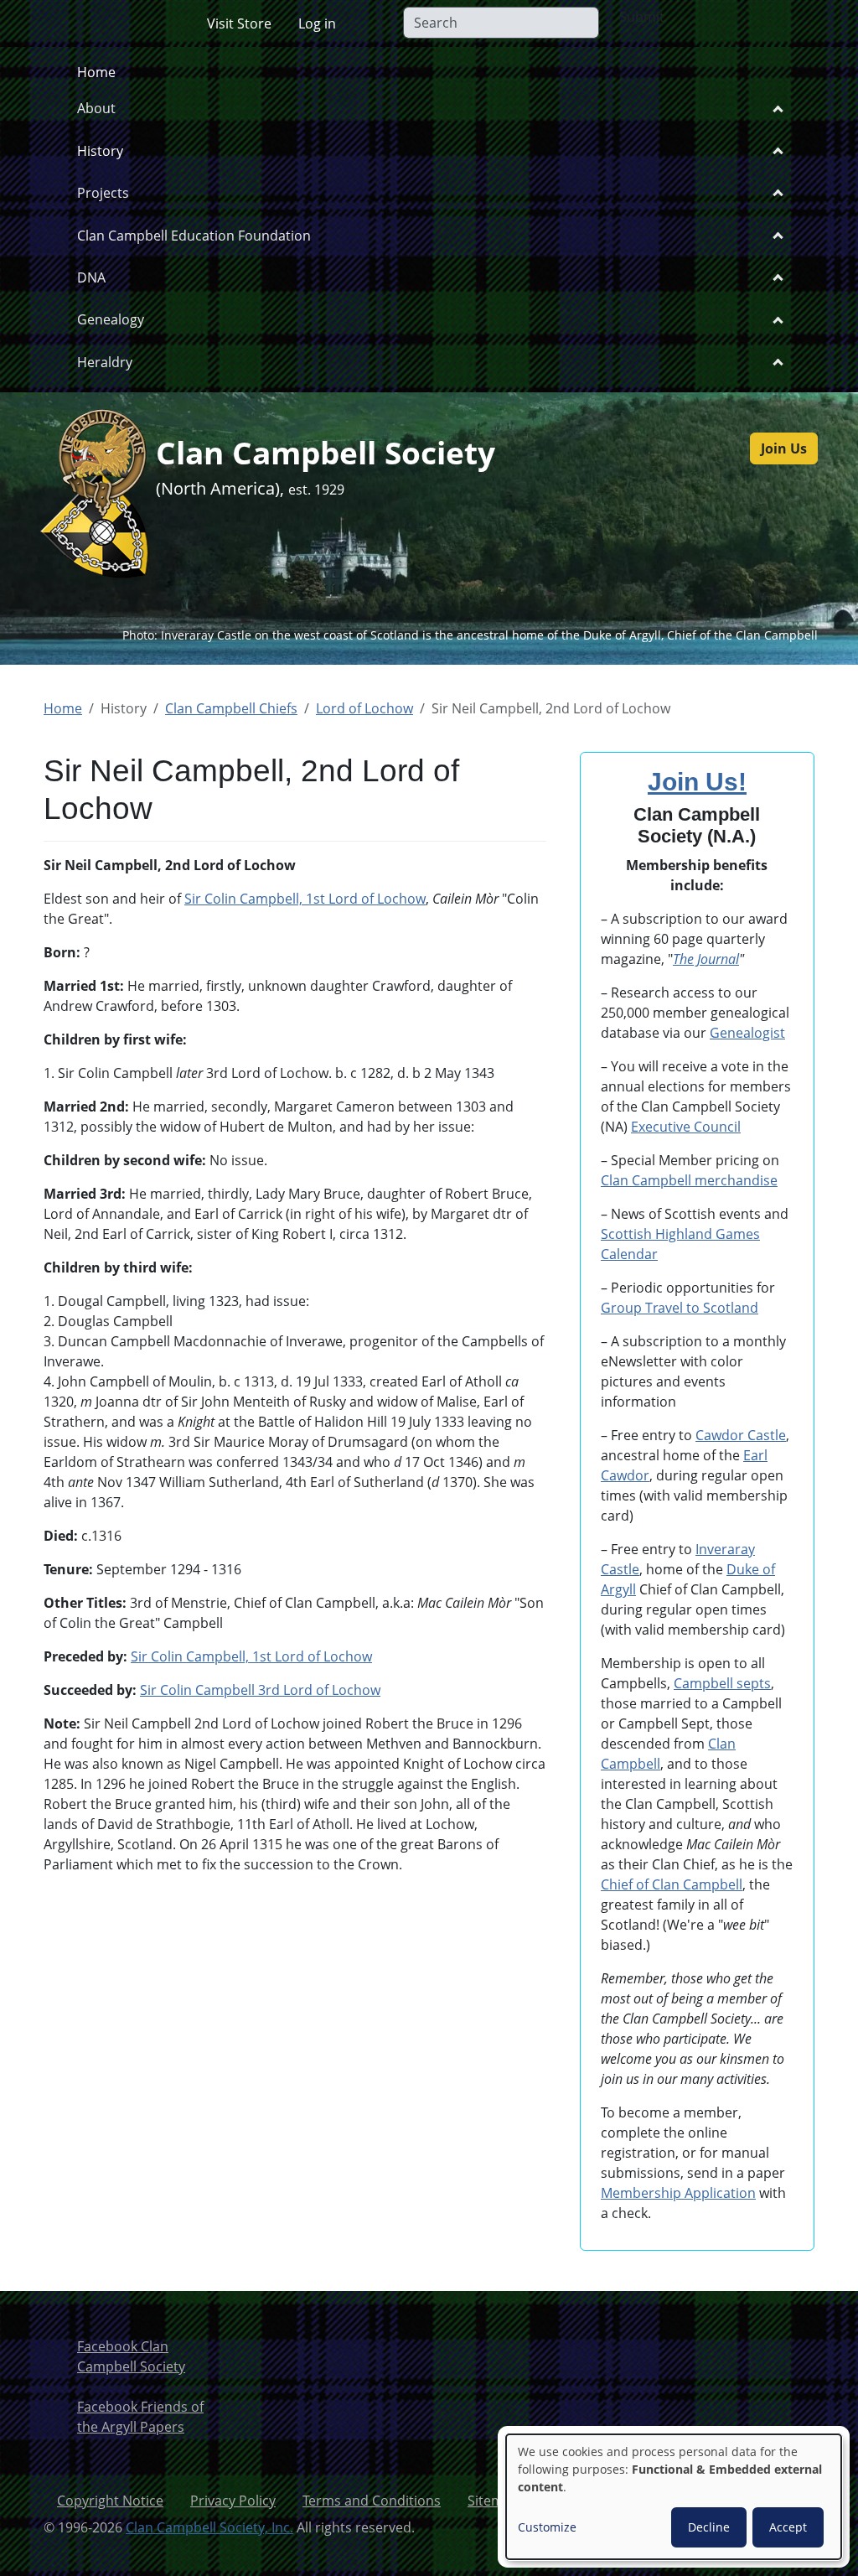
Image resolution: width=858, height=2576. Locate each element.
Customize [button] (547, 2527)
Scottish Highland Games (680, 1234)
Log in (317, 23)
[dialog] (674, 2497)
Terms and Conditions (372, 2501)
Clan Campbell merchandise (689, 1180)
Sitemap (494, 2501)
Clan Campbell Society (326, 452)
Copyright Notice (110, 2501)
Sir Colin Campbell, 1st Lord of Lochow (305, 899)
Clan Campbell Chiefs (231, 708)
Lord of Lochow (364, 708)
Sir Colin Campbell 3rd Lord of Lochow (260, 1690)
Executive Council (686, 1127)
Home (96, 72)
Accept (788, 2527)
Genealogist (747, 1033)
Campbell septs (722, 1683)
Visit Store (239, 23)
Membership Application (678, 2193)
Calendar (629, 1254)
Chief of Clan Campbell (672, 1884)
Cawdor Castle (741, 1435)
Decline (709, 2527)
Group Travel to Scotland (680, 1308)
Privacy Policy (233, 2501)
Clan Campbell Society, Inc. (209, 2527)
